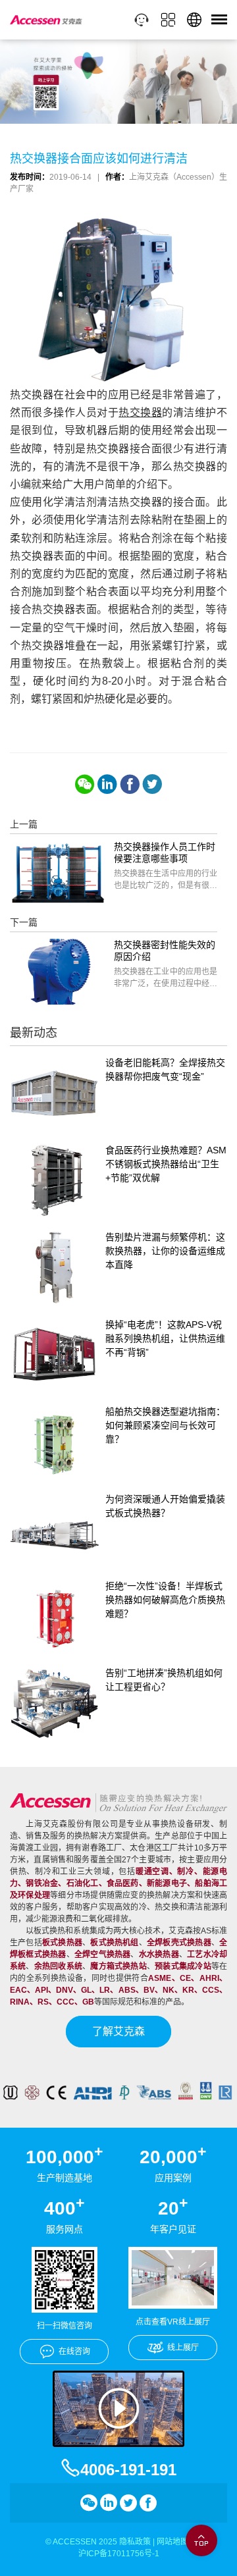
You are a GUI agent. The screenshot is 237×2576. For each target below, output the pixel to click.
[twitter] (152, 784)
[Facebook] (130, 784)
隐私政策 (135, 2542)
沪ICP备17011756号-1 (119, 2554)
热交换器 (140, 412)
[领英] (107, 784)
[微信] (85, 784)
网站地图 (172, 2542)
